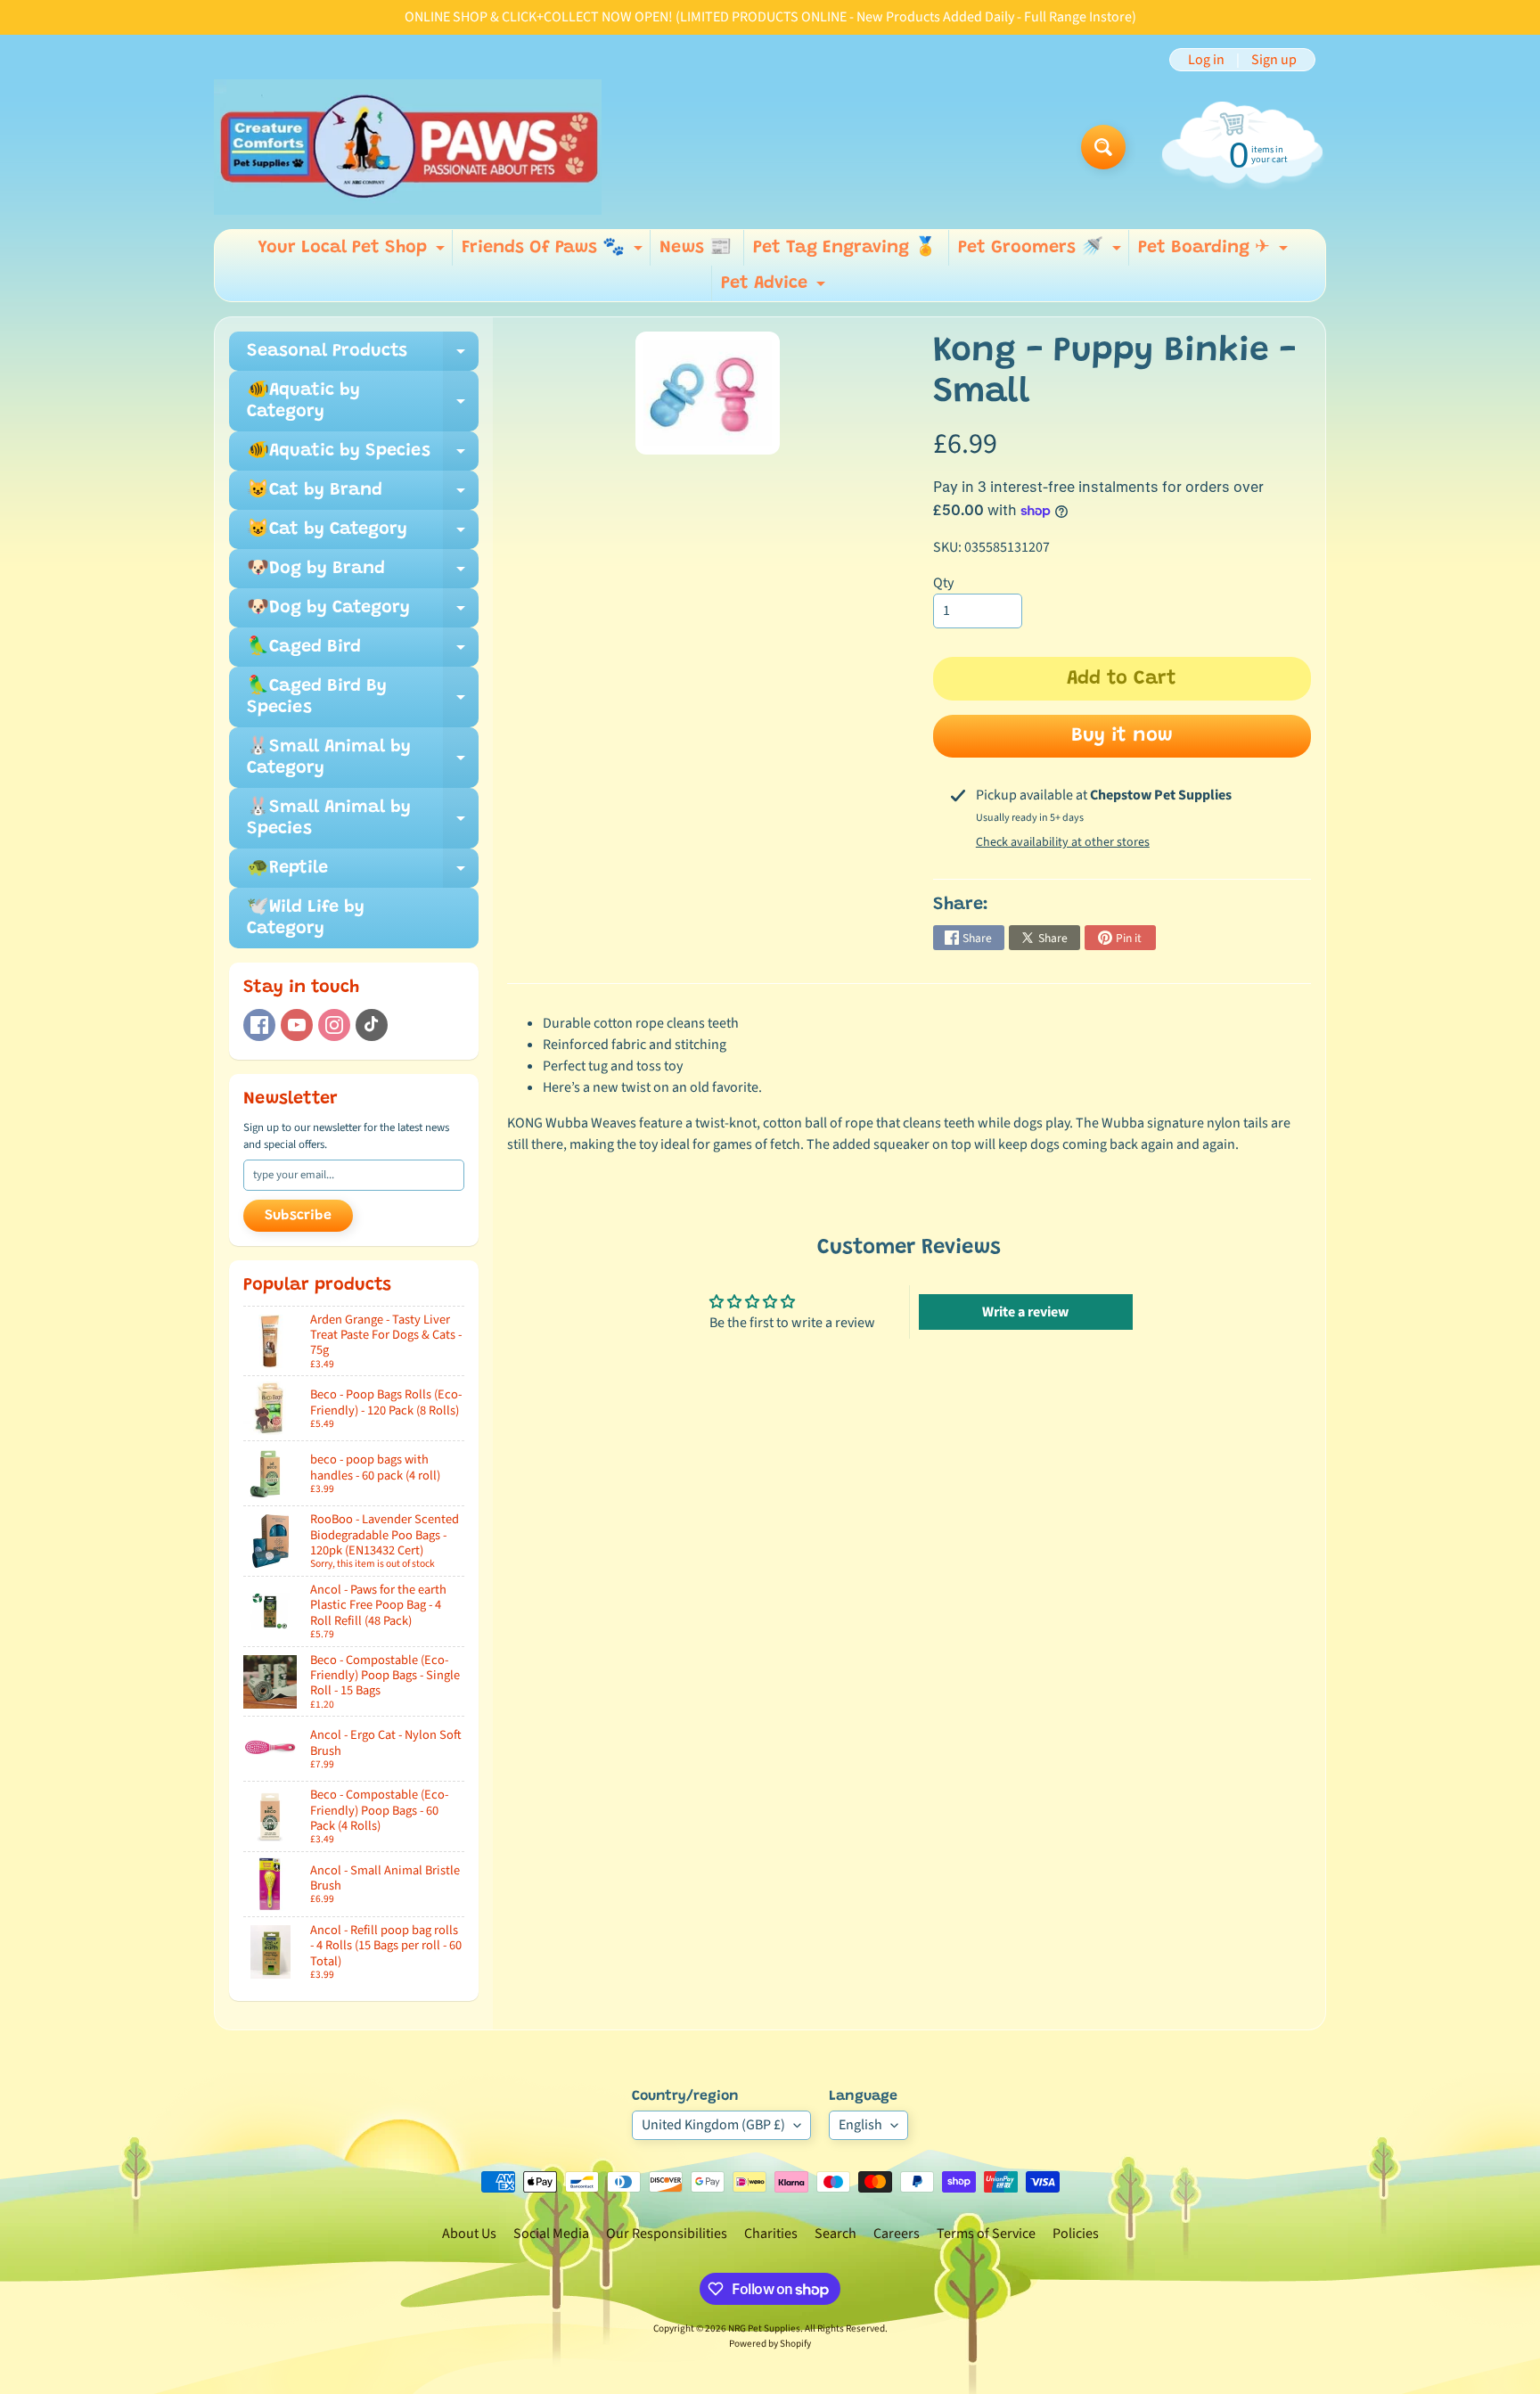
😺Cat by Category (363, 535)
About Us (469, 2234)
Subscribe (298, 1216)
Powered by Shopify (770, 2344)
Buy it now (1122, 736)
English (860, 2125)
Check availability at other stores (1063, 842)
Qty (943, 583)
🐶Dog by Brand (363, 574)
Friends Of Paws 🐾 (554, 252)
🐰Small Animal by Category (363, 758)
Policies (1076, 2234)
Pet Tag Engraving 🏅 (845, 248)
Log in (1206, 60)
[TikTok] (372, 1025)
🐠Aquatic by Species (363, 456)
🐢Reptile (363, 873)
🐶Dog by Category (363, 613)
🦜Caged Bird (363, 652)
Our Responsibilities (667, 2234)
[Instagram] (334, 1025)
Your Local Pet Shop (353, 252)
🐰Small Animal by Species (363, 819)
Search (836, 2234)
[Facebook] (259, 1025)
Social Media (551, 2234)
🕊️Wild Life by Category (306, 918)
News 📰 (696, 248)
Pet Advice (775, 288)
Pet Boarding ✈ (1215, 252)
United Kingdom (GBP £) (713, 2125)
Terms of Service (986, 2234)
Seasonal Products (363, 357)
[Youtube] (297, 1025)
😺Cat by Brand (363, 496)
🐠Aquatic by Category (363, 402)
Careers (897, 2234)
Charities (771, 2234)
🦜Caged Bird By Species (363, 698)
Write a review (1025, 1312)
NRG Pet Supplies (764, 2328)
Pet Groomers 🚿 (1042, 252)
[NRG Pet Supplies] (408, 147)
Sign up (1274, 60)
